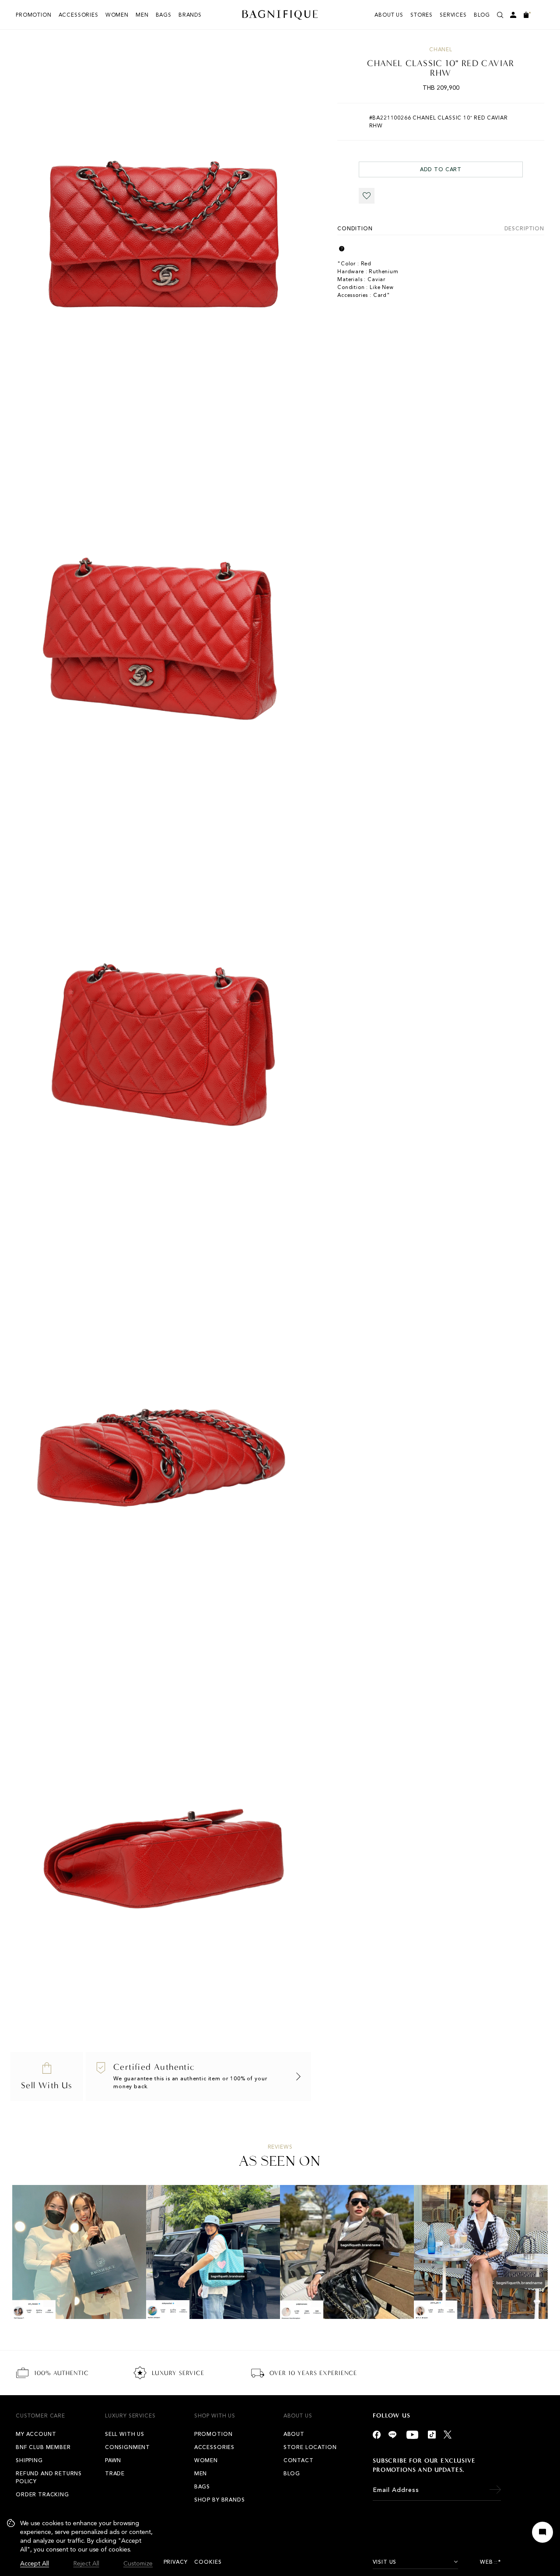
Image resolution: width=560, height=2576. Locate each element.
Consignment (128, 2447)
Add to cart (441, 169)
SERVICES (453, 15)
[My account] (513, 15)
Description (524, 229)
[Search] (500, 15)
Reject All (86, 2564)
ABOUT (294, 2434)
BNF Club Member (43, 2447)
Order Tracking (42, 2495)
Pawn (113, 2460)
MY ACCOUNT (36, 2434)
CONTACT (299, 2460)
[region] (80, 2544)
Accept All (35, 2564)
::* (498, 2562)
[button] (367, 196)
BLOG (482, 15)
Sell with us (125, 2434)
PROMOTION (34, 15)
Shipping (29, 2460)
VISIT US (385, 2562)
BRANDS (190, 15)
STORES (422, 15)
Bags (164, 15)
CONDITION (355, 229)
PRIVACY (176, 2562)
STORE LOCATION (310, 2447)
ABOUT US (389, 15)
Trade (115, 2474)
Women (117, 15)
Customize (138, 2564)
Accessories (79, 15)
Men (142, 15)
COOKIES (208, 2562)
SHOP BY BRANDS (220, 2500)
